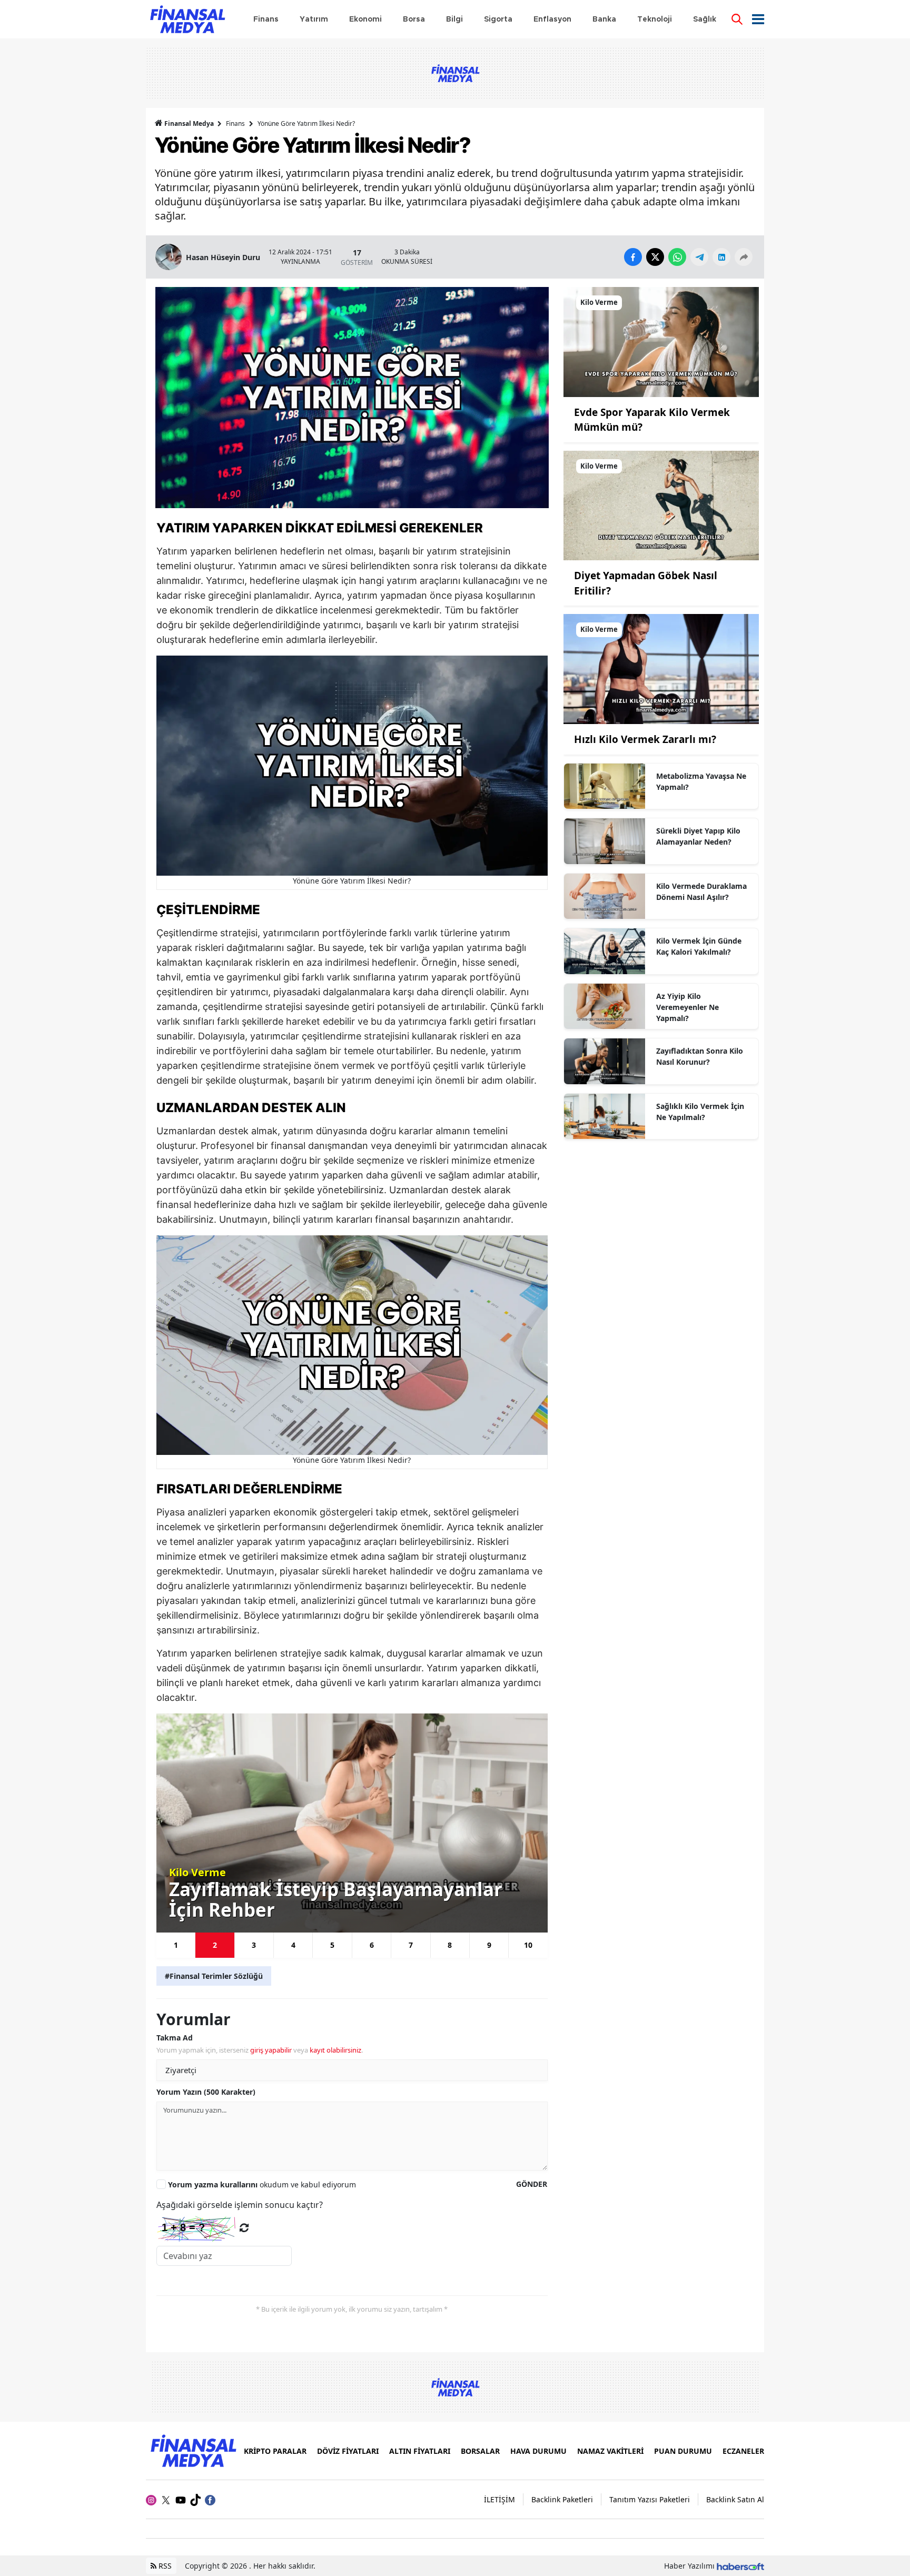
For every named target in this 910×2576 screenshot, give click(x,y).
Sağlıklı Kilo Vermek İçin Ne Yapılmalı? (700, 1112)
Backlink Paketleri (562, 2499)
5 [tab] (332, 1945)
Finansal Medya (189, 123)
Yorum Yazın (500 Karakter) (206, 2092)
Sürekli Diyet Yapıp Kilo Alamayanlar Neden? (698, 836)
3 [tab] (254, 1945)
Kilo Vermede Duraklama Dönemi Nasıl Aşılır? (701, 891)
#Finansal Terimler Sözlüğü (214, 1976)
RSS (164, 2566)
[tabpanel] (352, 1823)
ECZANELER (743, 2451)
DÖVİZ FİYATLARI (348, 2451)
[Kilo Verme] (661, 341)
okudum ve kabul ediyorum (262, 2184)
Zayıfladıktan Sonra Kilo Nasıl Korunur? (700, 1056)
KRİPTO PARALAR (275, 2451)
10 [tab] (528, 1945)
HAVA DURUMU (538, 2451)
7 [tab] (411, 1945)
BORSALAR (480, 2451)
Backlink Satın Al (735, 2499)
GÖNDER (532, 2184)
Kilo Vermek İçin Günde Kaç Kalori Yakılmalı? (699, 946)
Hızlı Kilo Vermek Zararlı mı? (645, 739)
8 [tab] (450, 1945)
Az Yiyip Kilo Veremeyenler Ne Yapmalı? (688, 1007)
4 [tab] (293, 1945)
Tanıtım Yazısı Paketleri (650, 2499)
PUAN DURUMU (683, 2451)
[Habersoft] (740, 2566)
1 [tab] (176, 1945)
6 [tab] (372, 1945)
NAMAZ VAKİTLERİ (610, 2451)
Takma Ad (175, 2038)
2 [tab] (215, 1945)
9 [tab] (489, 1945)
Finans (235, 123)
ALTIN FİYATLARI (420, 2451)
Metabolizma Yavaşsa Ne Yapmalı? (701, 781)
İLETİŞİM (499, 2499)
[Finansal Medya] (193, 2450)
